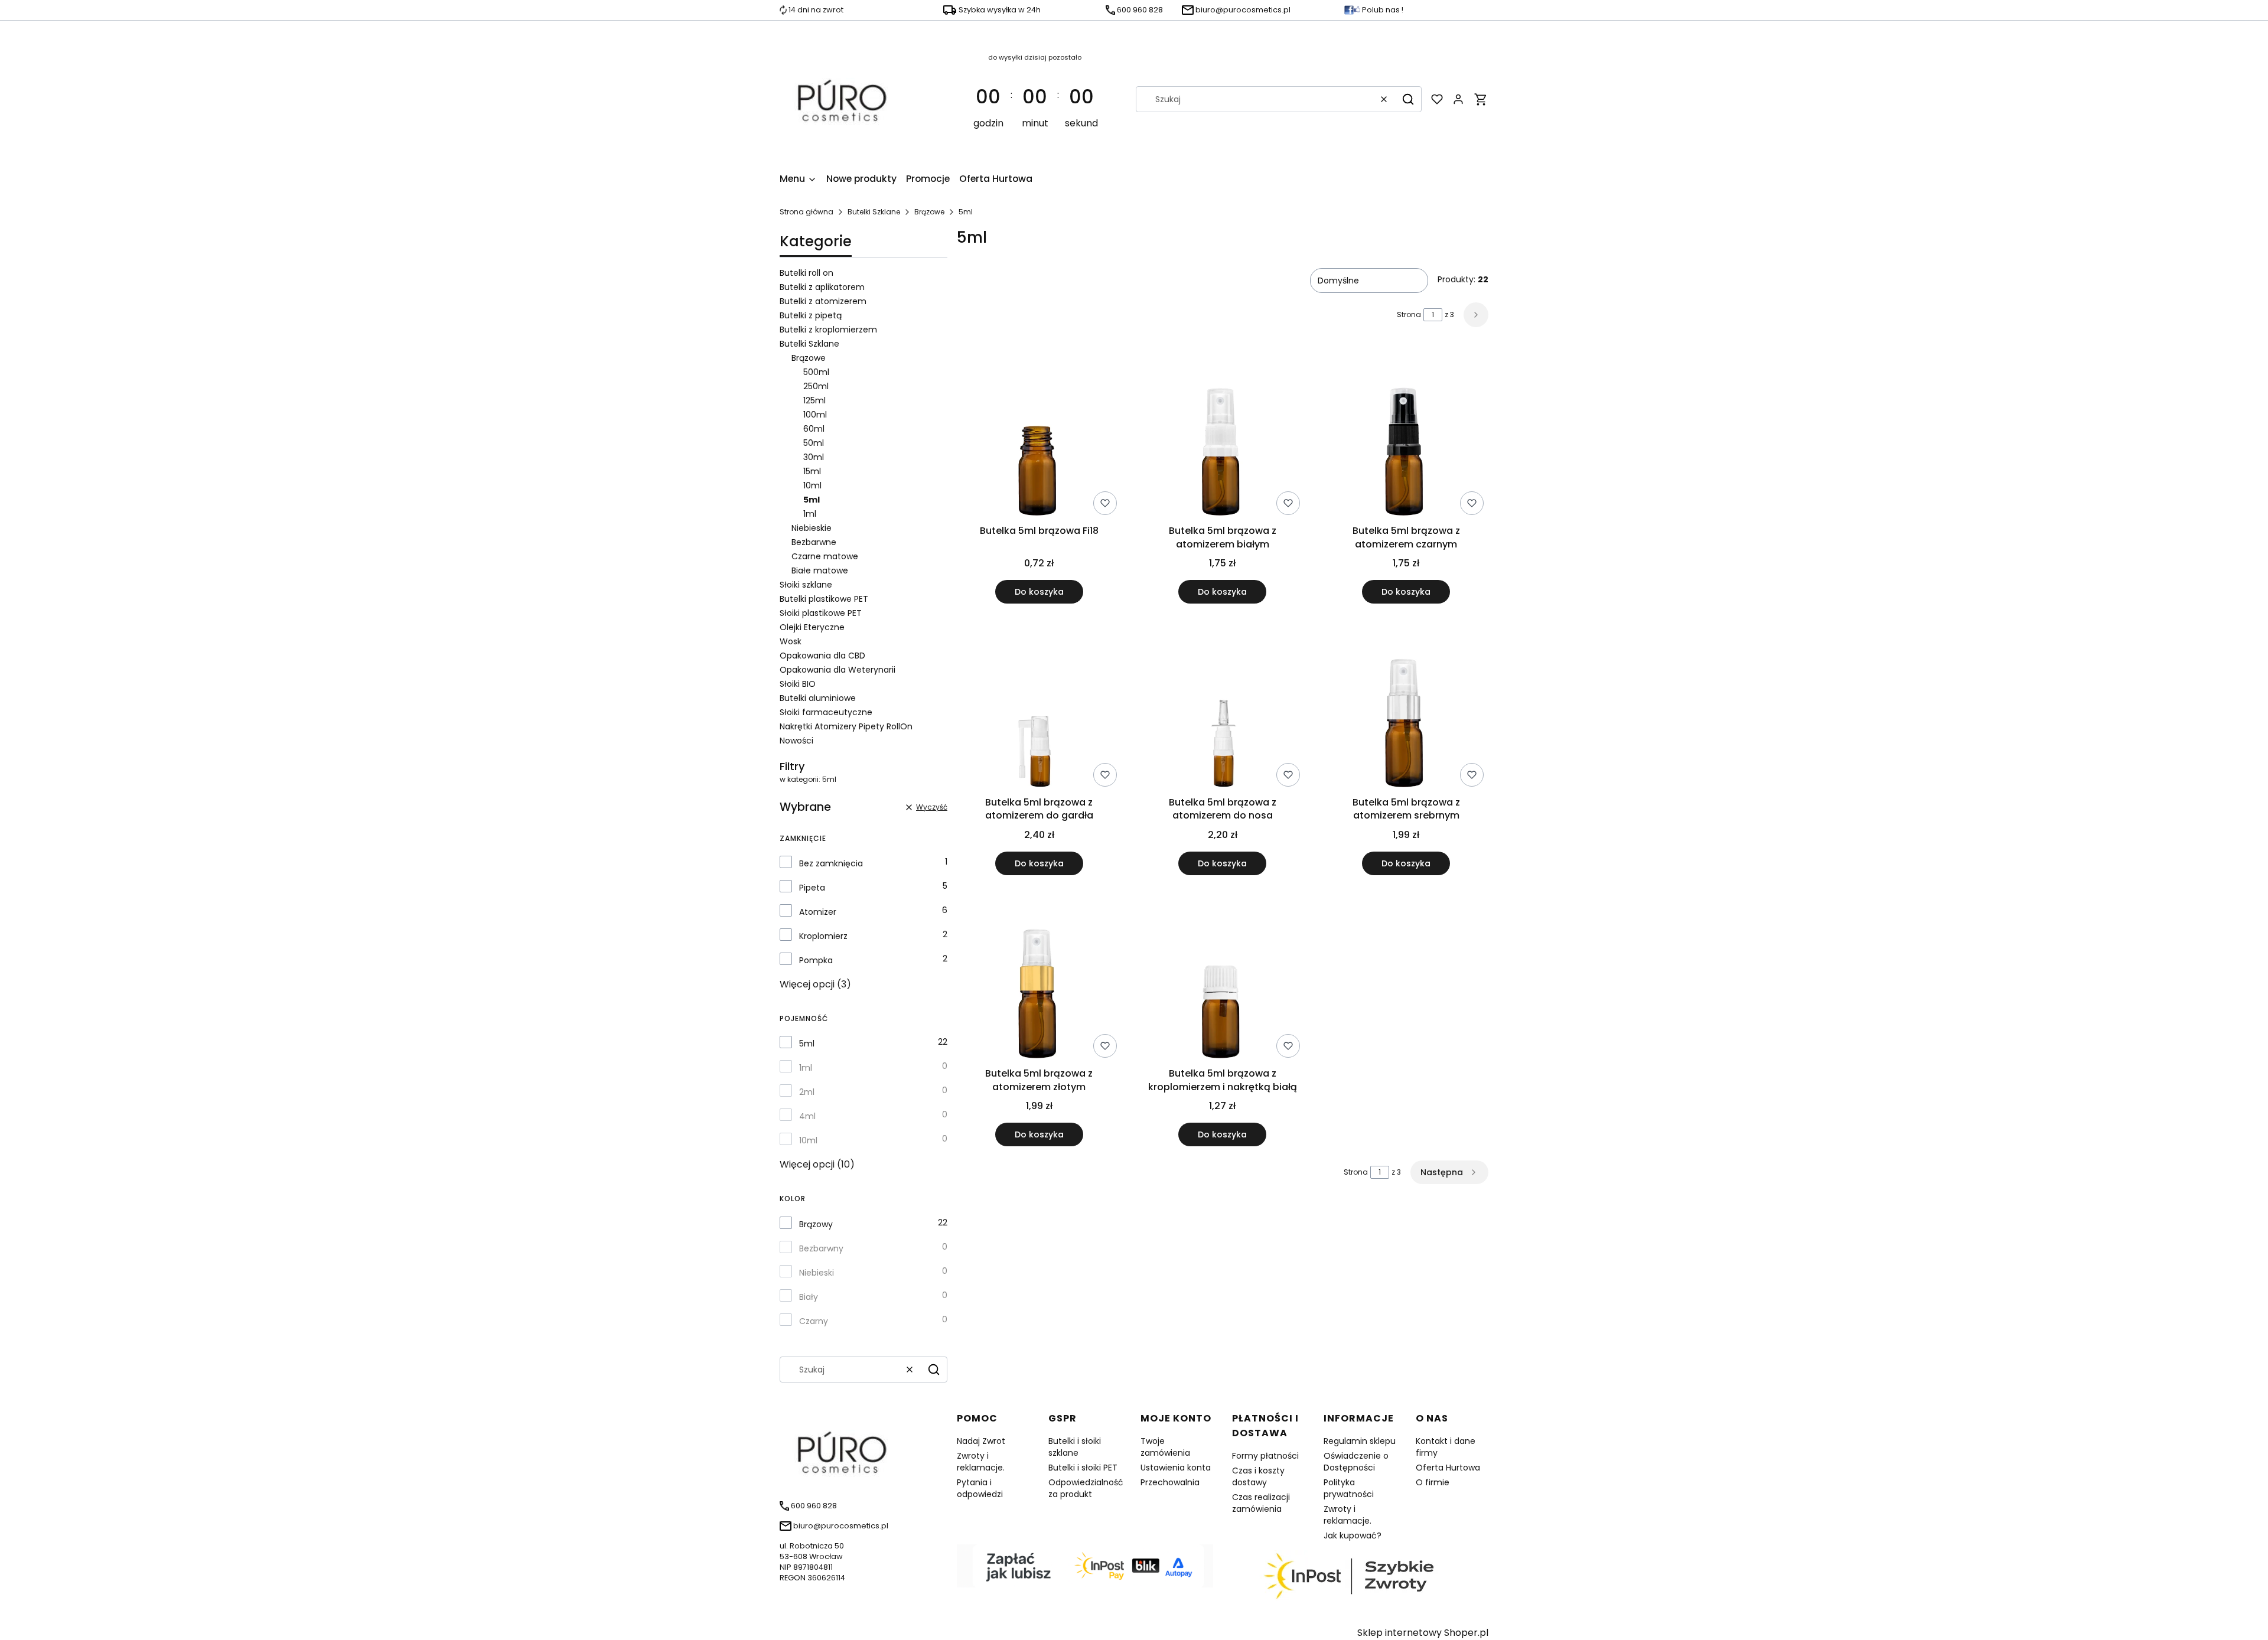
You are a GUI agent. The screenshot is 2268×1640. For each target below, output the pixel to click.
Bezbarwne (814, 542)
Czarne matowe (825, 556)
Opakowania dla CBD (822, 656)
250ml (816, 386)
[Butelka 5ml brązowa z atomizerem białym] (1223, 435)
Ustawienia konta (1176, 1468)
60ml (814, 429)
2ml (807, 1092)
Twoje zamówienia (1165, 1447)
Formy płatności (1265, 1456)
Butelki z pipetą (811, 315)
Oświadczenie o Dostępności (1356, 1462)
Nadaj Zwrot (981, 1441)
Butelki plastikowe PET (824, 599)
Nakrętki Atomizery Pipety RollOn (846, 726)
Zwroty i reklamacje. (981, 1462)
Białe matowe (820, 570)
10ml (812, 485)
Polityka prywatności (1349, 1488)
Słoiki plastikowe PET (821, 613)
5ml (807, 1044)
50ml (814, 443)
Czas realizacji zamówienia (1261, 1503)
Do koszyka (1039, 592)
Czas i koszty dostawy (1258, 1476)
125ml (814, 400)
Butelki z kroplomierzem (828, 330)
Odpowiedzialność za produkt (1086, 1488)
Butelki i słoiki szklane (1075, 1447)
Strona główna (806, 212)
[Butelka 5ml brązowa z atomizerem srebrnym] (1406, 707)
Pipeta (812, 888)
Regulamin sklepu (1360, 1441)
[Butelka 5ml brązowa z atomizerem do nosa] (1223, 707)
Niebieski (817, 1273)
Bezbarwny (821, 1248)
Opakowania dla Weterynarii (838, 670)
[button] (1408, 99)
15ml (812, 471)
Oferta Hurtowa (1448, 1468)
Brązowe (929, 212)
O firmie (1433, 1482)
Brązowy (816, 1224)
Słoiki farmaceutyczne (826, 712)
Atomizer (818, 912)
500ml (816, 372)
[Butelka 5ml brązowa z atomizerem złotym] (1039, 979)
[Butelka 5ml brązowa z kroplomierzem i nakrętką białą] (1223, 979)
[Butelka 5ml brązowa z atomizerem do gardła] (1039, 707)
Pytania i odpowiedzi (980, 1488)
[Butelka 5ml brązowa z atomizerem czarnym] (1406, 435)
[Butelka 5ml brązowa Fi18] (1039, 435)
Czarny (814, 1321)
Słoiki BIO (798, 684)
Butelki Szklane (874, 212)
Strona (1409, 314)
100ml (815, 415)
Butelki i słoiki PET (1083, 1468)
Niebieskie (812, 528)
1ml (810, 514)
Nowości (796, 741)
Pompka (816, 960)
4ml (807, 1116)
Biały (809, 1297)
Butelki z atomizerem (823, 301)
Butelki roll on (806, 273)
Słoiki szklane (806, 585)
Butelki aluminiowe (818, 698)
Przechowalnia (1170, 1482)
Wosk (791, 641)
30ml (814, 457)
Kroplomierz (823, 936)
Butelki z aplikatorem (822, 287)
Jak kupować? (1353, 1535)
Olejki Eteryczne (812, 627)
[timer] (1035, 99)
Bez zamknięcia (831, 863)
